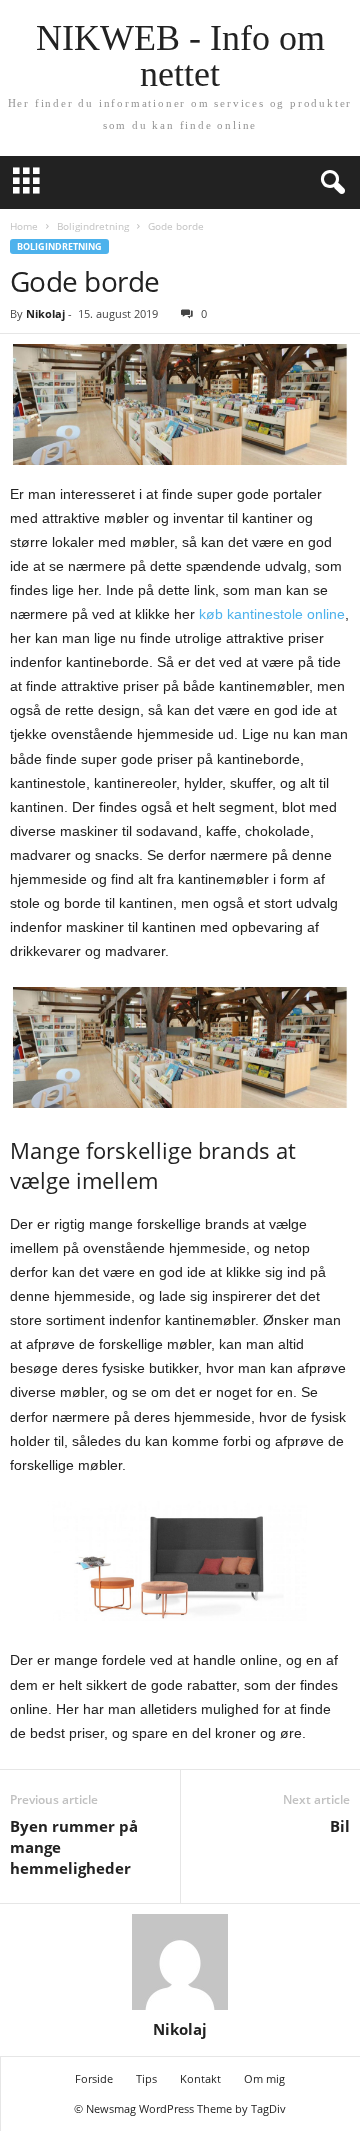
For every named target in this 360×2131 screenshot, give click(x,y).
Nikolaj (45, 313)
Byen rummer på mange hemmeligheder (74, 1847)
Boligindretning (93, 226)
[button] (329, 183)
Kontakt (200, 2078)
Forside (94, 2078)
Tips (146, 2078)
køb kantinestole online (272, 614)
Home (24, 226)
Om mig (264, 2078)
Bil (340, 1826)
